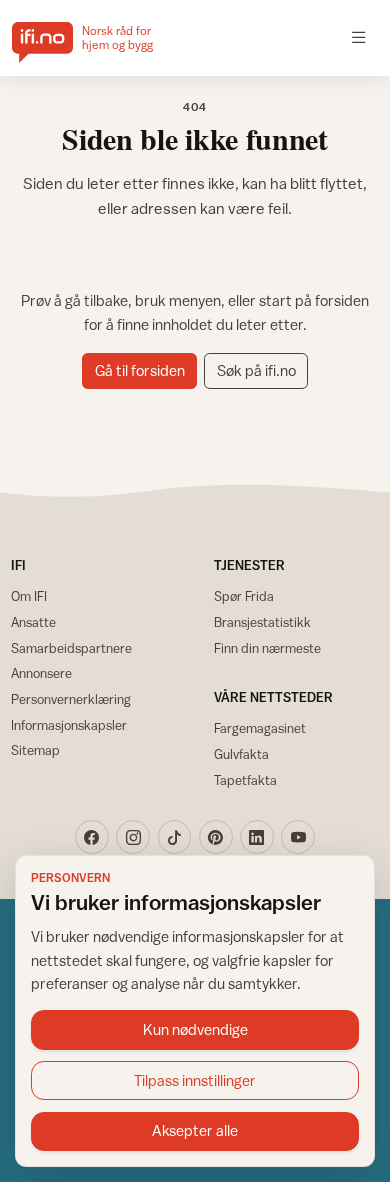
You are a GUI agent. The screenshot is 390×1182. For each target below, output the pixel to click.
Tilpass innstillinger (195, 1080)
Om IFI (29, 596)
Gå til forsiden (140, 370)
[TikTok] (175, 837)
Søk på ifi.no (256, 370)
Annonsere (41, 673)
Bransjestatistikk (262, 622)
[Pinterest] (216, 837)
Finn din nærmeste (267, 648)
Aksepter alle (195, 1130)
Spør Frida (244, 596)
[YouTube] (298, 837)
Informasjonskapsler (69, 725)
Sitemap (35, 750)
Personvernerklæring (71, 699)
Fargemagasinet (260, 728)
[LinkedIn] (257, 837)
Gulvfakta (241, 754)
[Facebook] (92, 837)
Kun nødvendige (195, 1029)
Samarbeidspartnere (71, 648)
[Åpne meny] (359, 38)
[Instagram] (133, 837)
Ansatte (33, 622)
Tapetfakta (245, 780)
